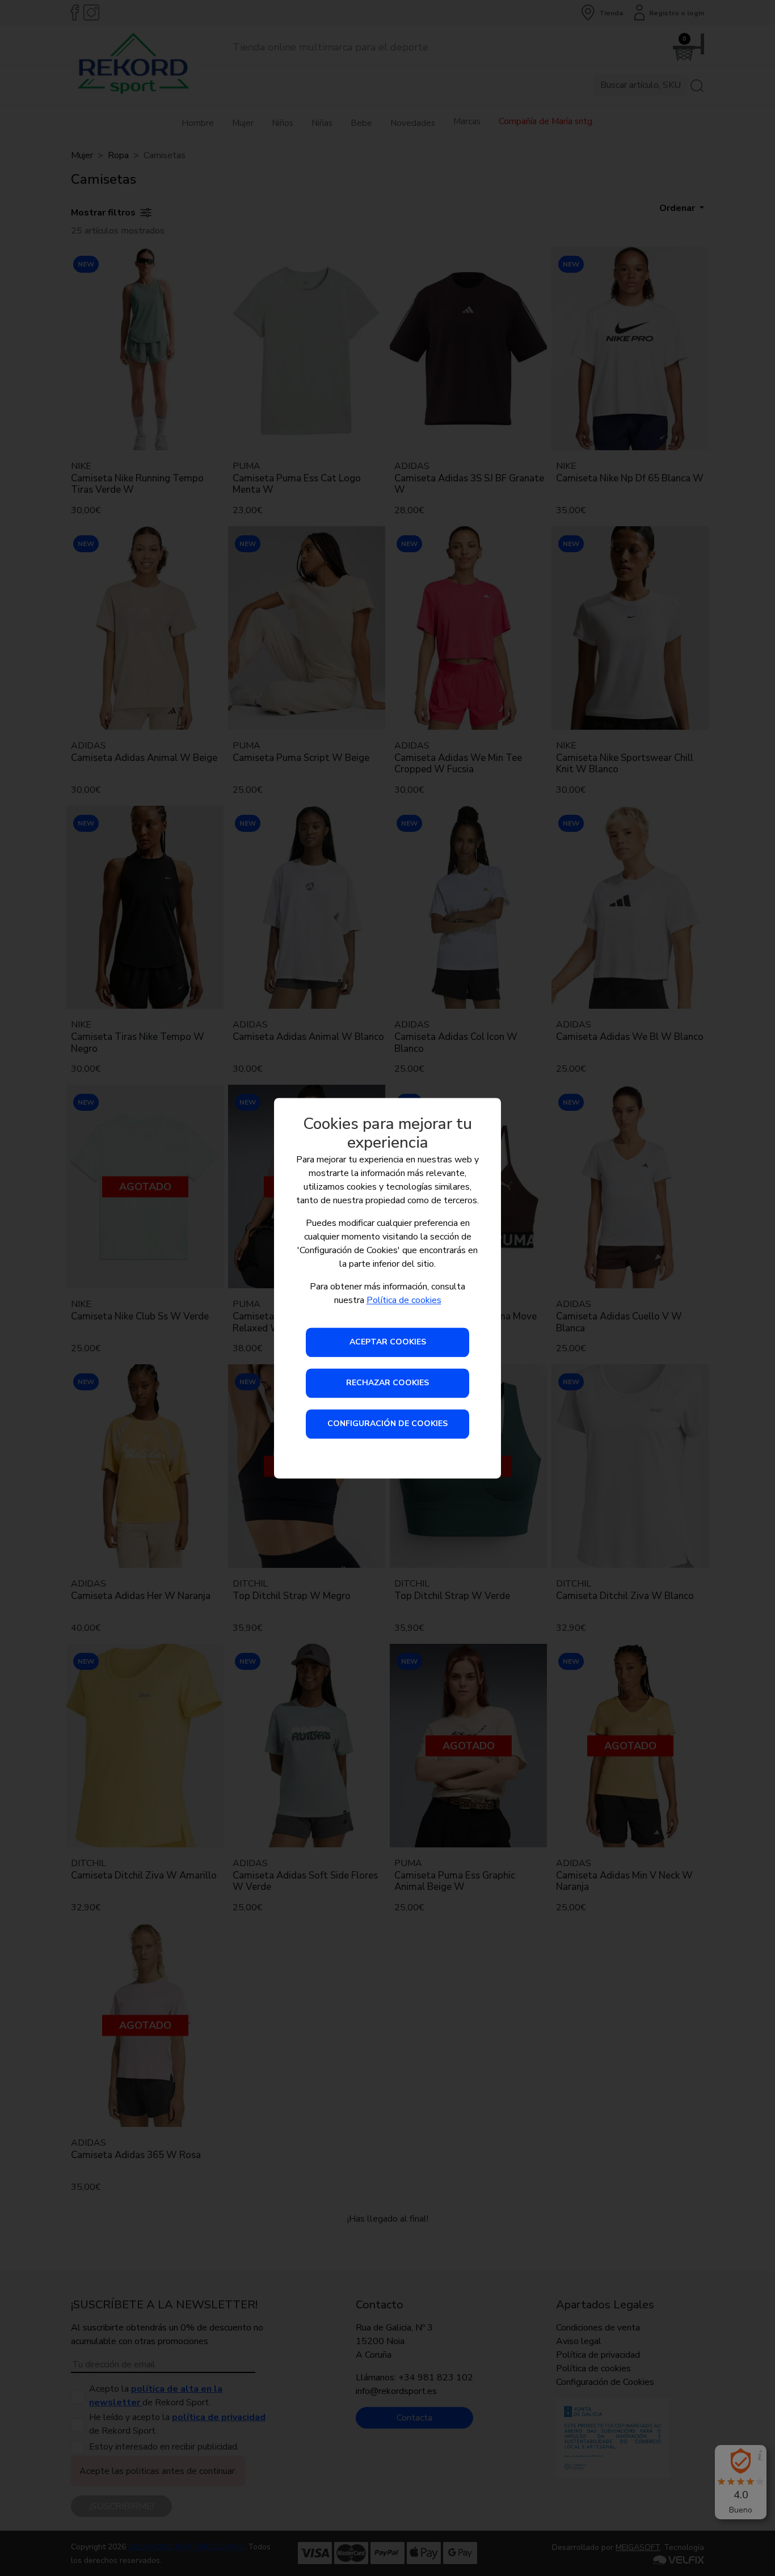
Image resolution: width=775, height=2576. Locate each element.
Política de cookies (404, 1300)
